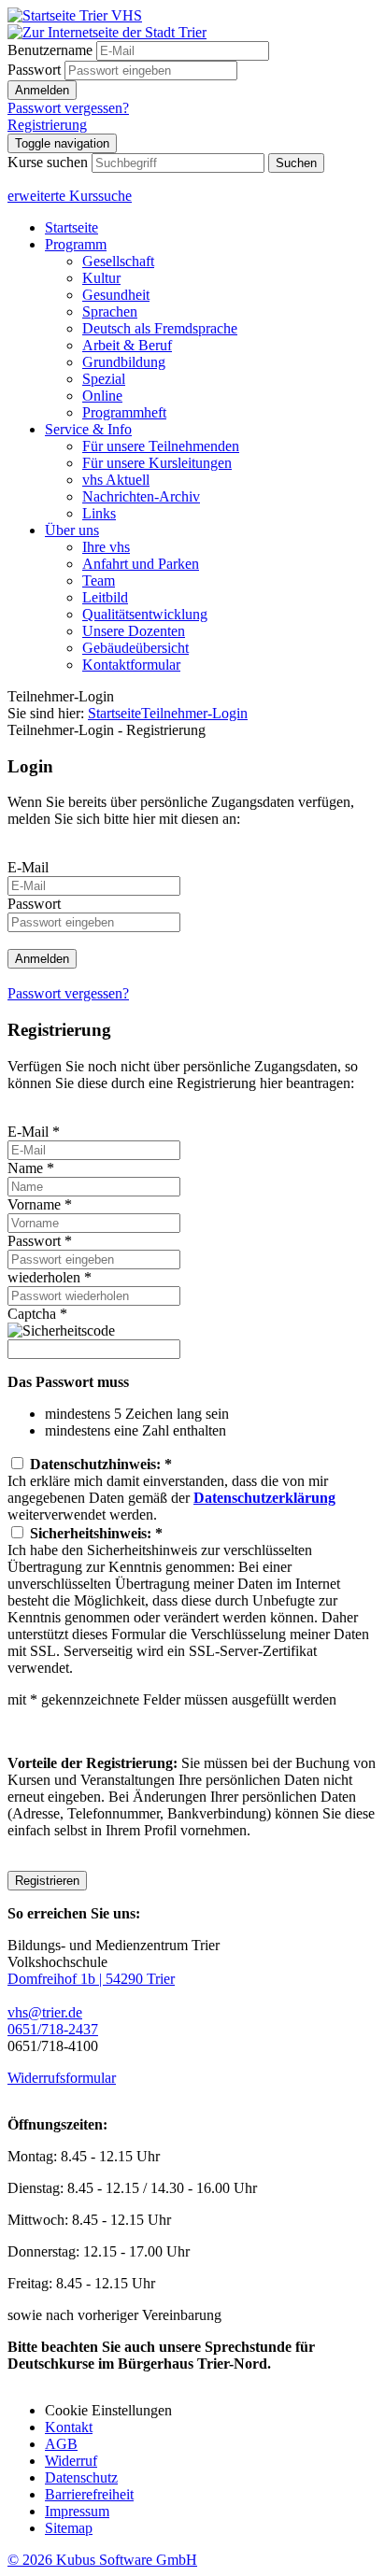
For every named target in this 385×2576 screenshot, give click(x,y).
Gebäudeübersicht (135, 648)
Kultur (101, 278)
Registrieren (47, 1881)
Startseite (71, 227)
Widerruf (71, 2461)
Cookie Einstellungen (108, 2410)
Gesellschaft (118, 261)
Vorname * (40, 1204)
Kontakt (69, 2427)
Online (102, 396)
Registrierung (47, 125)
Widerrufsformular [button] (62, 2078)
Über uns (72, 530)
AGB (61, 2444)
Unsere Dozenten (134, 631)
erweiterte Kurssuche (70, 196)
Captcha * (37, 1314)
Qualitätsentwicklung (145, 614)
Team (99, 580)
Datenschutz (81, 2477)
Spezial (104, 379)
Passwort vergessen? (68, 108)
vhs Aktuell (116, 480)
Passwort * (40, 1241)
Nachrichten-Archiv (141, 496)
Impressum (77, 2511)
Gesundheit (116, 295)
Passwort (34, 70)
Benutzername (50, 50)
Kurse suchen (48, 162)
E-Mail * (34, 1132)
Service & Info (88, 429)
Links (99, 513)
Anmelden (42, 90)
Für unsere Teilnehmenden (161, 446)
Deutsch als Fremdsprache (160, 328)
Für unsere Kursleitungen (157, 463)
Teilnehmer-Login (194, 713)
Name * (31, 1168)
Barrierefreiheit (89, 2494)
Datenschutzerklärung (264, 1498)
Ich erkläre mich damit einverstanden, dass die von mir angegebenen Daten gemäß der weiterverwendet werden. (171, 1489)
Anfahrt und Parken (141, 564)
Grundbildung (124, 362)
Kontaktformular (131, 665)
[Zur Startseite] (75, 15)
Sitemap (69, 2528)
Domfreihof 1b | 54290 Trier (91, 1979)
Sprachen (110, 311)
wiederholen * (50, 1277)
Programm (76, 244)
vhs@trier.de (45, 2012)
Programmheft (124, 412)
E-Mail (28, 867)
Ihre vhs (106, 547)
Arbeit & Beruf (127, 345)
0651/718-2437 (53, 2029)
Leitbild (105, 597)
